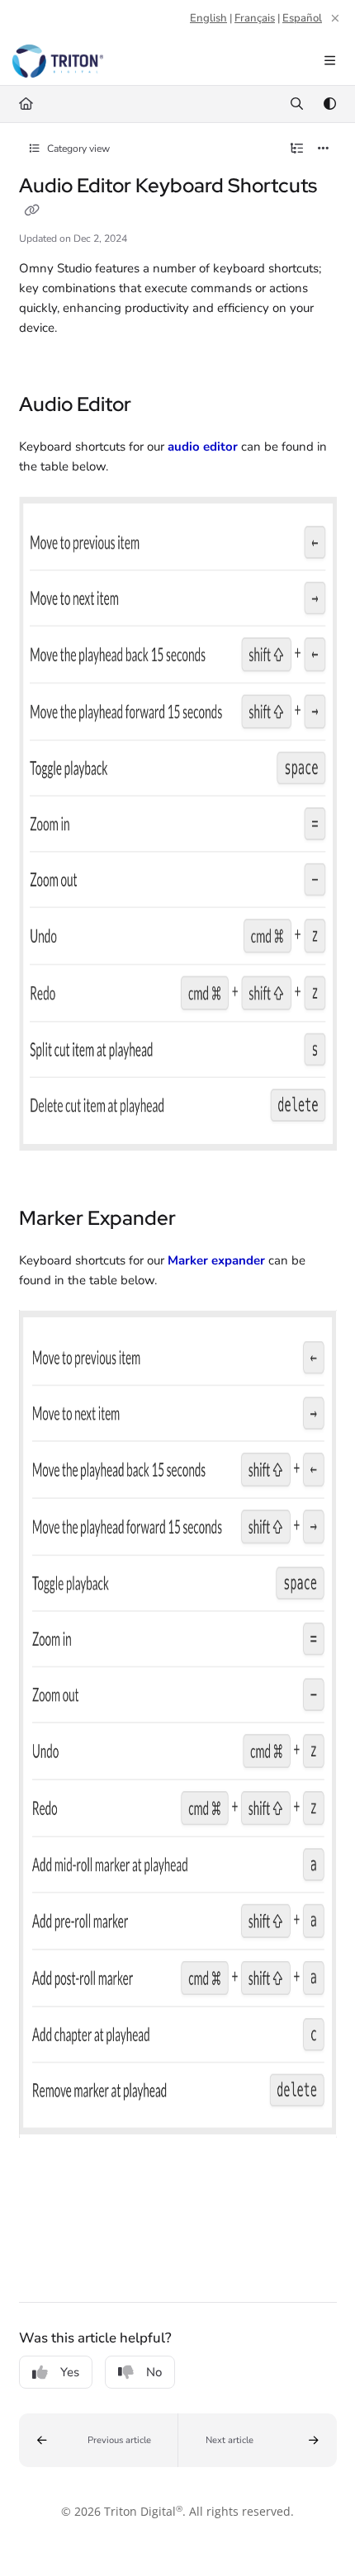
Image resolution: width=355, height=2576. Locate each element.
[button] (99, 2440)
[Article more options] (324, 149)
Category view (77, 149)
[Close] (335, 18)
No (154, 2372)
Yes (70, 2372)
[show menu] (329, 61)
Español (302, 18)
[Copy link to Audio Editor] (157, 406)
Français (255, 18)
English (208, 18)
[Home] (58, 61)
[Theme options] (329, 104)
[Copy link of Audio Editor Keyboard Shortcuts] (32, 211)
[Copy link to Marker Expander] (201, 1220)
